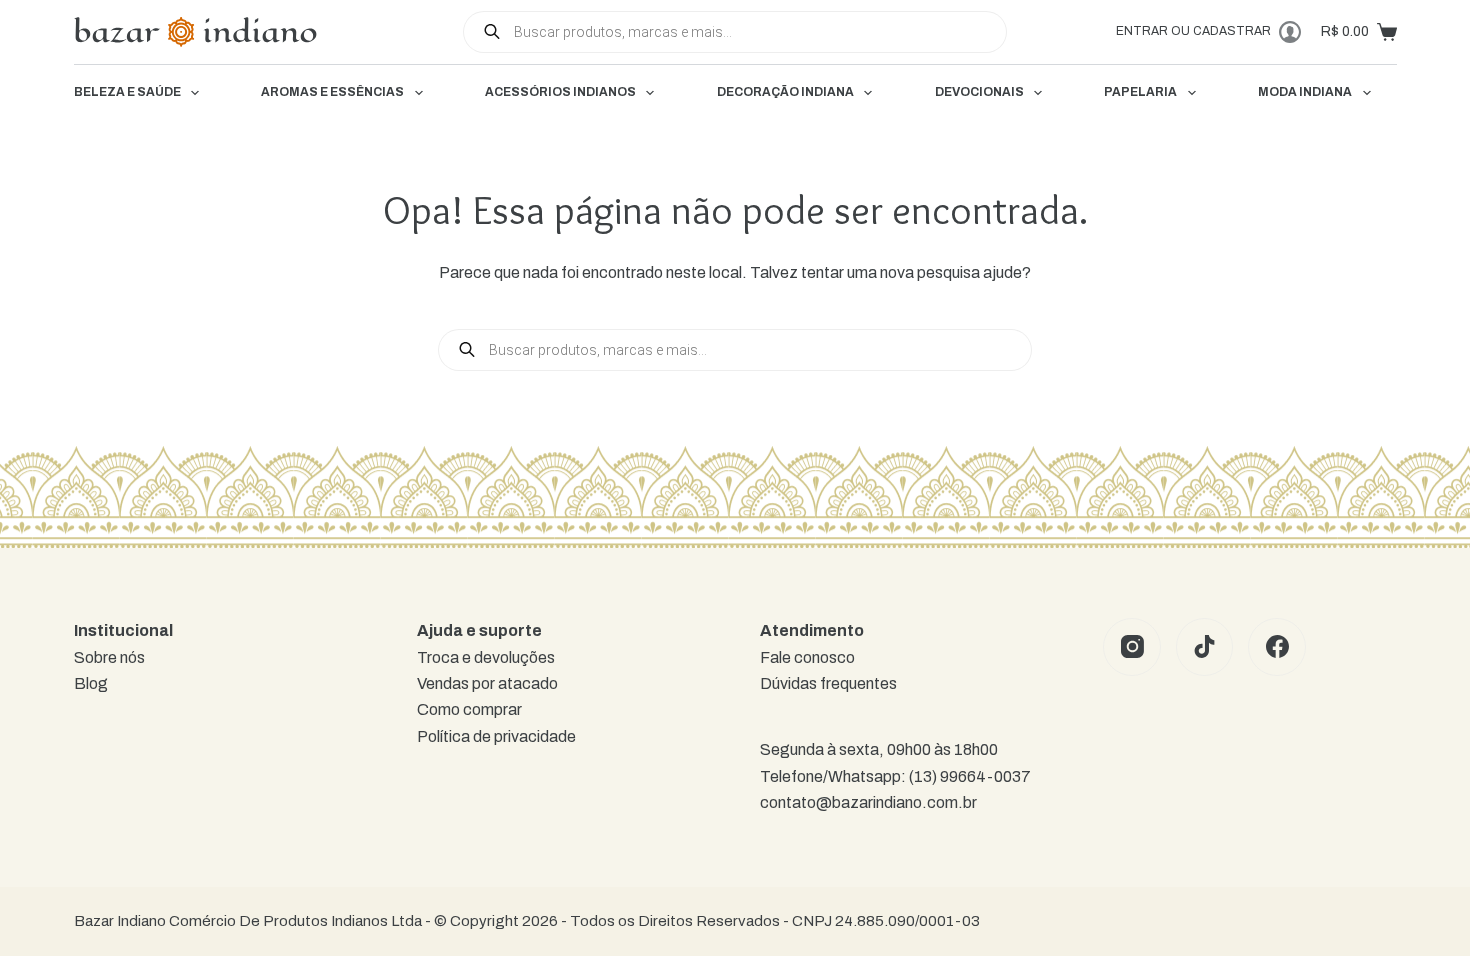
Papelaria (1140, 92)
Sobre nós (109, 657)
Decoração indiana (785, 92)
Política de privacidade (496, 736)
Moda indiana (1305, 92)
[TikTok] (1205, 647)
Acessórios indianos (560, 92)
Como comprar (469, 709)
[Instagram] (1132, 647)
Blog (91, 683)
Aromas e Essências (332, 92)
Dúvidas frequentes (828, 683)
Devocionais (979, 92)
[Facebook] (1277, 647)
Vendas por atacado (487, 683)
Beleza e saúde (127, 92)
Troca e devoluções (486, 657)
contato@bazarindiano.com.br (868, 802)
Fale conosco (807, 657)
